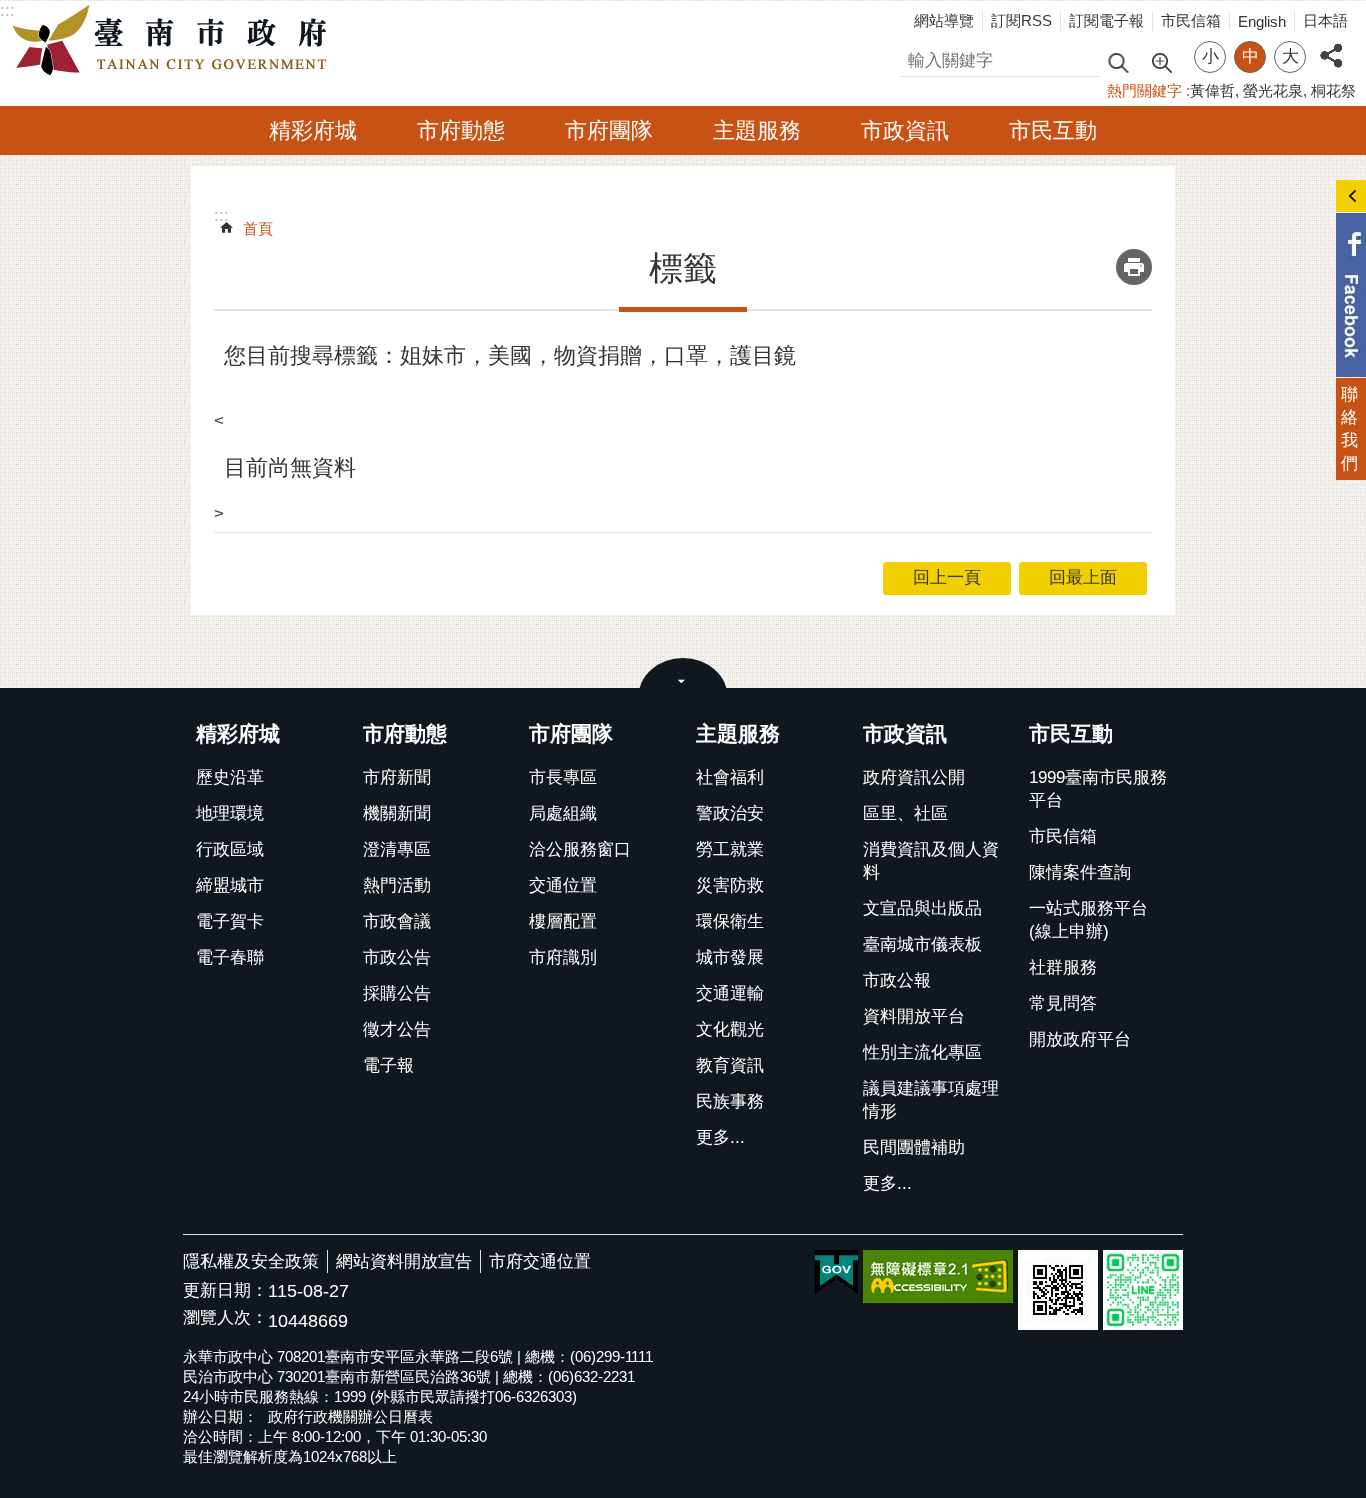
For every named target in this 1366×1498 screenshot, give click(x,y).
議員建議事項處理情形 (931, 1100)
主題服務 (757, 130)
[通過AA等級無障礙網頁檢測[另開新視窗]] (938, 1276)
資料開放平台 (914, 1016)
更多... (720, 1137)
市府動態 (461, 130)
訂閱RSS (1021, 20)
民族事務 (730, 1101)
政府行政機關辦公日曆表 (350, 1416)
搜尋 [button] (1118, 61)
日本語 (1325, 20)
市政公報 (897, 980)
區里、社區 (905, 813)
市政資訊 (905, 130)
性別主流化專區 (922, 1052)
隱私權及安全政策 (251, 1261)
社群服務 (1063, 967)
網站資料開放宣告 (404, 1261)
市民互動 (1053, 130)
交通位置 (563, 885)
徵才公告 (397, 1029)
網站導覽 (944, 20)
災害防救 (730, 885)
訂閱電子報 (1106, 20)
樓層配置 (563, 921)
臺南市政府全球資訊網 (175, 41)
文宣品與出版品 (922, 908)
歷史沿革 (230, 777)
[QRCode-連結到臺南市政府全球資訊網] (1058, 1290)
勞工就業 (730, 849)
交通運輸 (730, 993)
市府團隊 (609, 130)
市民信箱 (1191, 20)
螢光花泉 (1273, 90)
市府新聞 (397, 777)
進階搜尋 (1161, 61)
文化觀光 (730, 1029)
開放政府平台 (1080, 1039)
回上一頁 (947, 577)
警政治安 (730, 813)
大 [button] (1290, 56)
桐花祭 (1333, 90)
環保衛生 (730, 921)
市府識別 (563, 957)
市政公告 (397, 957)
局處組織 (563, 813)
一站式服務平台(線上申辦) (1088, 920)
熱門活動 (397, 885)
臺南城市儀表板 (922, 944)
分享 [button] (1331, 44)
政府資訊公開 (914, 777)
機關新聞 (397, 813)
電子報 (388, 1065)
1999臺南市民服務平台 (1098, 789)
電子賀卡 (230, 921)
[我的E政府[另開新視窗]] (836, 1273)
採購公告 (397, 993)
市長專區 (563, 777)
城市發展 (730, 957)
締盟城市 (230, 885)
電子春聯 (230, 957)
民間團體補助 (914, 1147)
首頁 (258, 228)
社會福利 (730, 777)
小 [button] (1210, 56)
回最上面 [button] (1083, 577)
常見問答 (1063, 1003)
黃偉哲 (1212, 90)
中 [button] (1250, 56)
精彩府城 (313, 130)
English (1262, 21)
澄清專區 (397, 849)
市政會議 (397, 921)
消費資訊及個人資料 (931, 861)
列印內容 (1134, 267)
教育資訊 (730, 1065)
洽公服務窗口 (580, 849)
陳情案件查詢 (1080, 872)
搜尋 (917, 57)
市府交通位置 (540, 1261)
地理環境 (230, 813)
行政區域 (230, 849)
